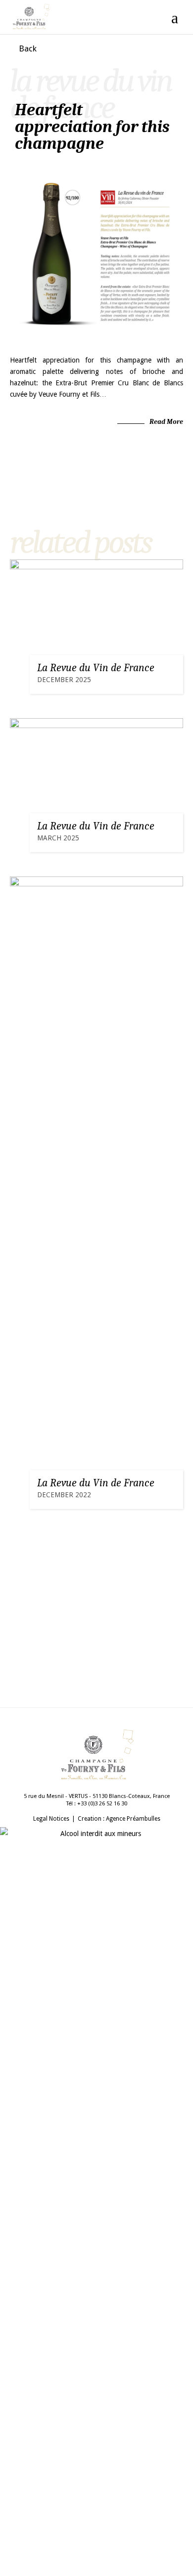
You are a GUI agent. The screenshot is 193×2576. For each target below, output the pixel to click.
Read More (166, 422)
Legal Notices (51, 1819)
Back (28, 48)
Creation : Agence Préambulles (119, 1819)
